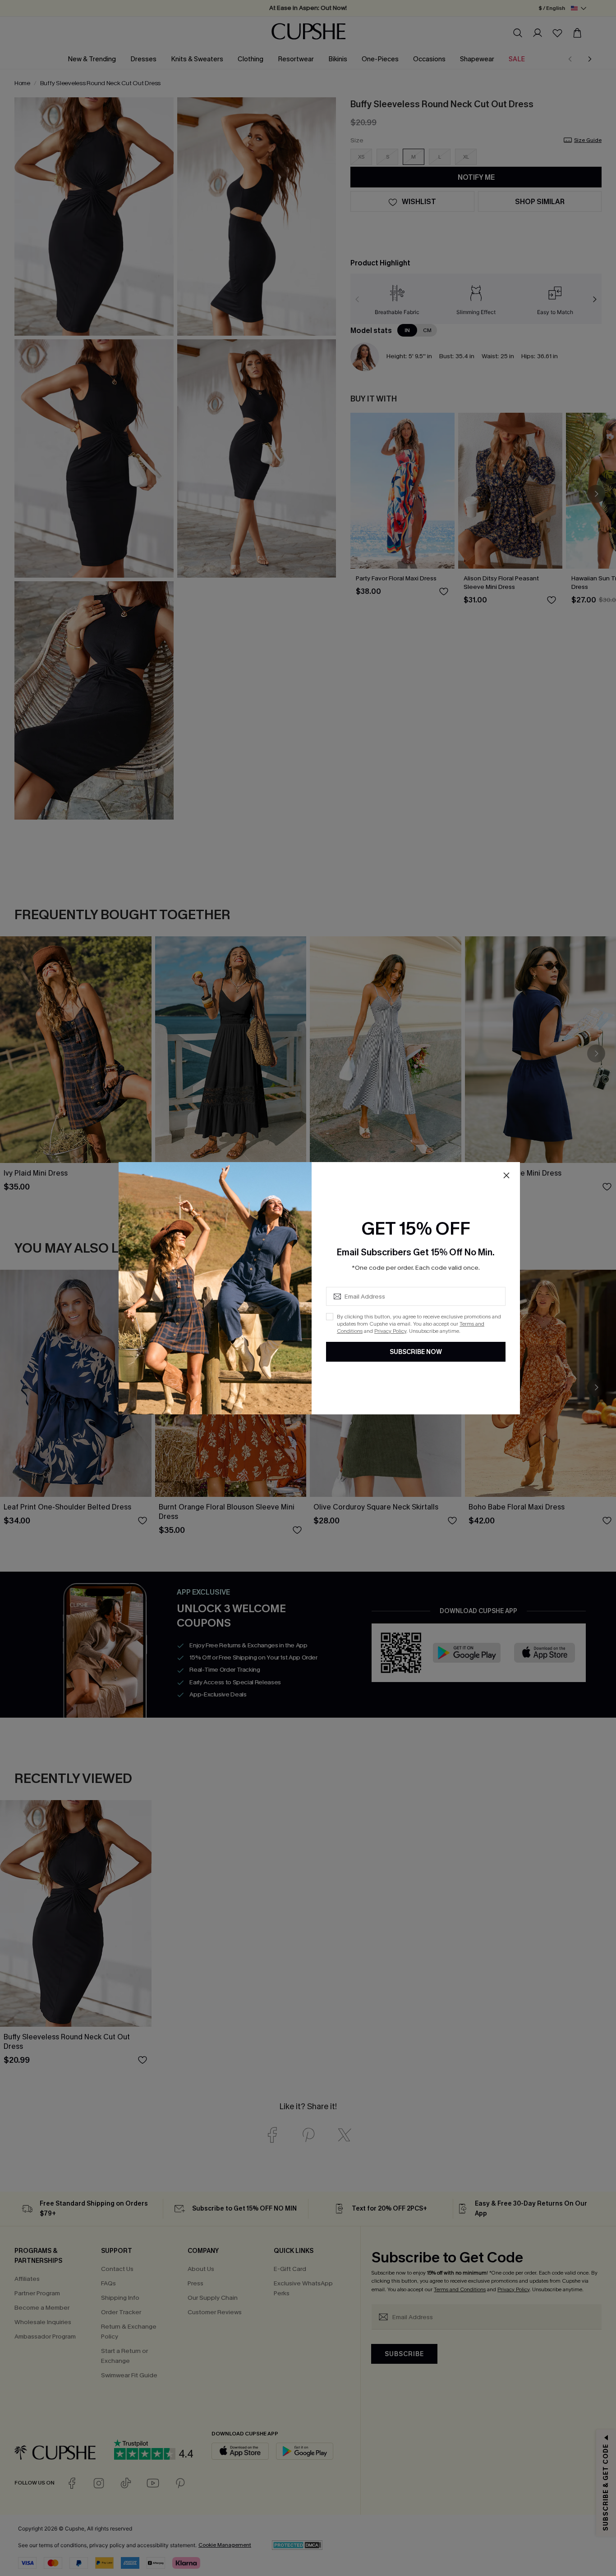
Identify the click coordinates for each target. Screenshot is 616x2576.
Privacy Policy (390, 1331)
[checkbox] (330, 1317)
